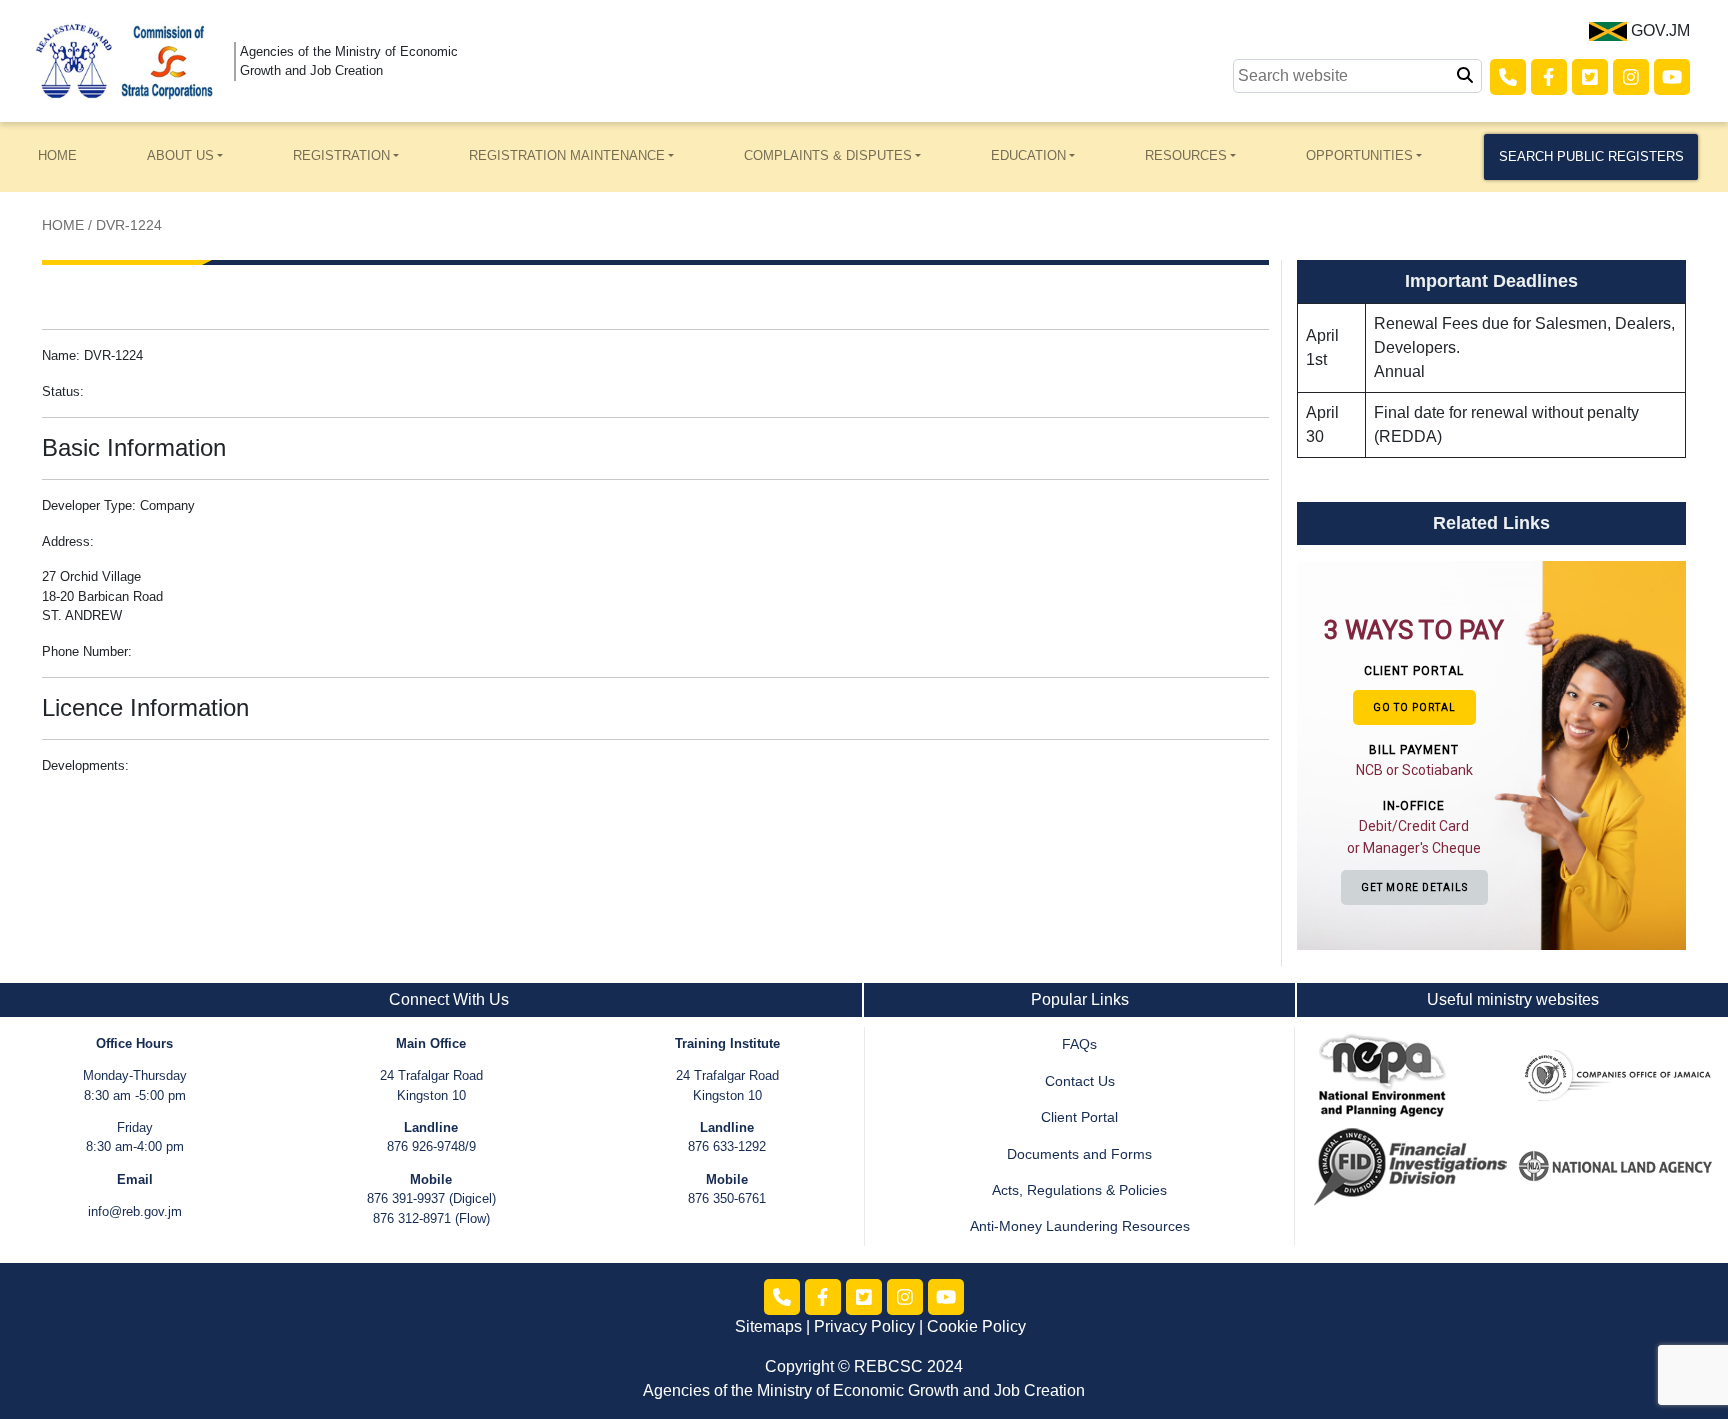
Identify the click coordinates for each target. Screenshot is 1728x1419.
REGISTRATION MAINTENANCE (567, 155)
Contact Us (1080, 1081)
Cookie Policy (976, 1326)
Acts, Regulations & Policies (1079, 1190)
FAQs (1079, 1044)
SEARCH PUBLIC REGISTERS (1591, 156)
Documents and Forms (1079, 1154)
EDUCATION (1028, 155)
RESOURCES (1186, 155)
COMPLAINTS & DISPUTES (828, 155)
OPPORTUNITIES (1359, 155)
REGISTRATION (341, 155)
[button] (1416, 754)
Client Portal (1079, 1117)
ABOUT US (180, 155)
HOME (57, 155)
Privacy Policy (864, 1326)
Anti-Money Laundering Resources (1080, 1226)
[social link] (1508, 77)
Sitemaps (768, 1326)
